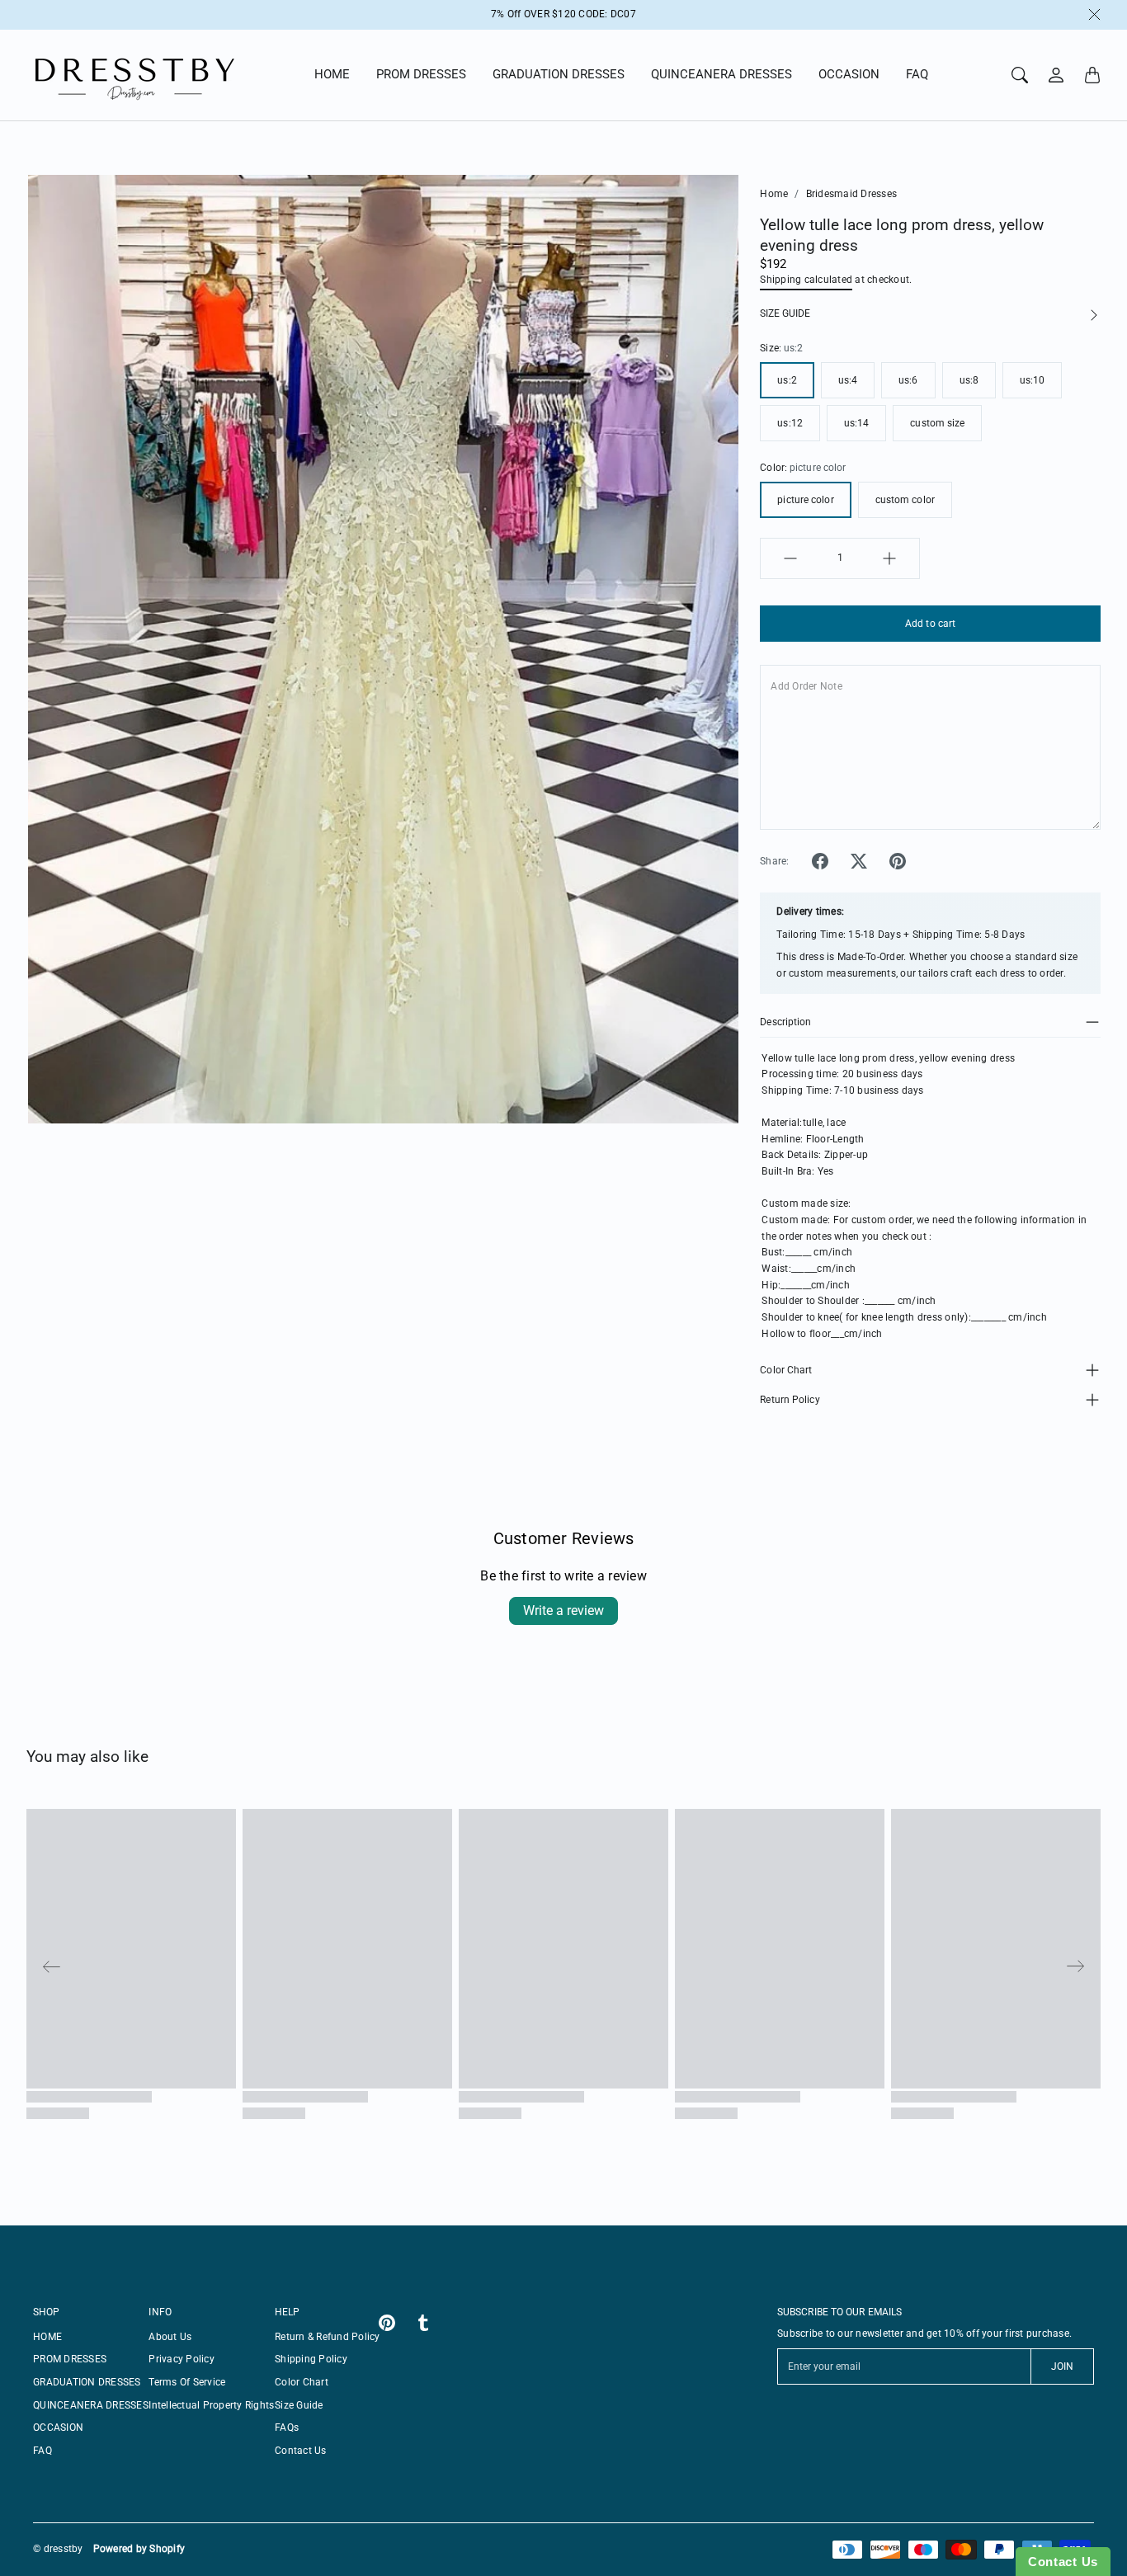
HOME (332, 74)
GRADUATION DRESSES (559, 74)
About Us (170, 2337)
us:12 (790, 423)
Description (785, 1022)
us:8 (969, 380)
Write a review (563, 1611)
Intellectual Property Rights (211, 2405)
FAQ (917, 74)
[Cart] (1092, 75)
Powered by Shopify (139, 2549)
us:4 (848, 380)
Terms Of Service (187, 2382)
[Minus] (790, 558)
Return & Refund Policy (328, 2337)
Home (774, 194)
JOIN (1062, 2366)
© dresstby (58, 2549)
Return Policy (790, 1400)
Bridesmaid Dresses (852, 194)
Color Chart (786, 1370)
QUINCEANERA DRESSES (721, 74)
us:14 (857, 423)
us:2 (787, 380)
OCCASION (849, 74)
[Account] (1056, 75)
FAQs (287, 2428)
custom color (905, 500)
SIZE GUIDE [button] (785, 313)
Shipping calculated (806, 280)
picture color (805, 500)
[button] (820, 861)
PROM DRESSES (421, 74)
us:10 (1033, 380)
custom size (937, 423)
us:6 (908, 380)
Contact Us (301, 2451)
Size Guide (299, 2405)
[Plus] (889, 558)
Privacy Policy (182, 2359)
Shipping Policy (311, 2359)
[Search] (1020, 75)
